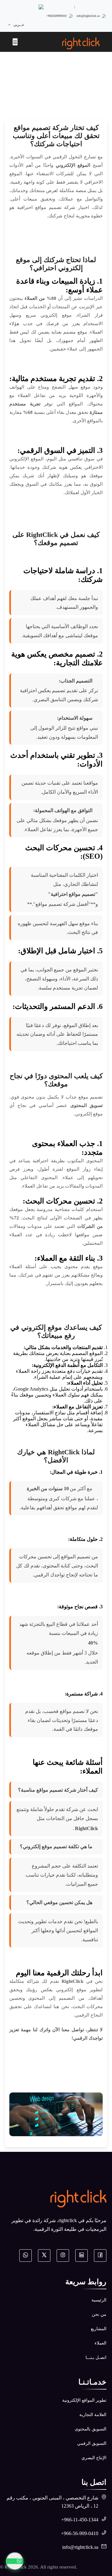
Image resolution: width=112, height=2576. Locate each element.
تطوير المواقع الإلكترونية (84, 2400)
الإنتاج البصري (94, 2458)
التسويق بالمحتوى (91, 2429)
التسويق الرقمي (92, 2443)
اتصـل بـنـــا (96, 2358)
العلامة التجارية (93, 2415)
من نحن (99, 2314)
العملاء (100, 2343)
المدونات (45, 82)
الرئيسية (67, 82)
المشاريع (99, 2329)
